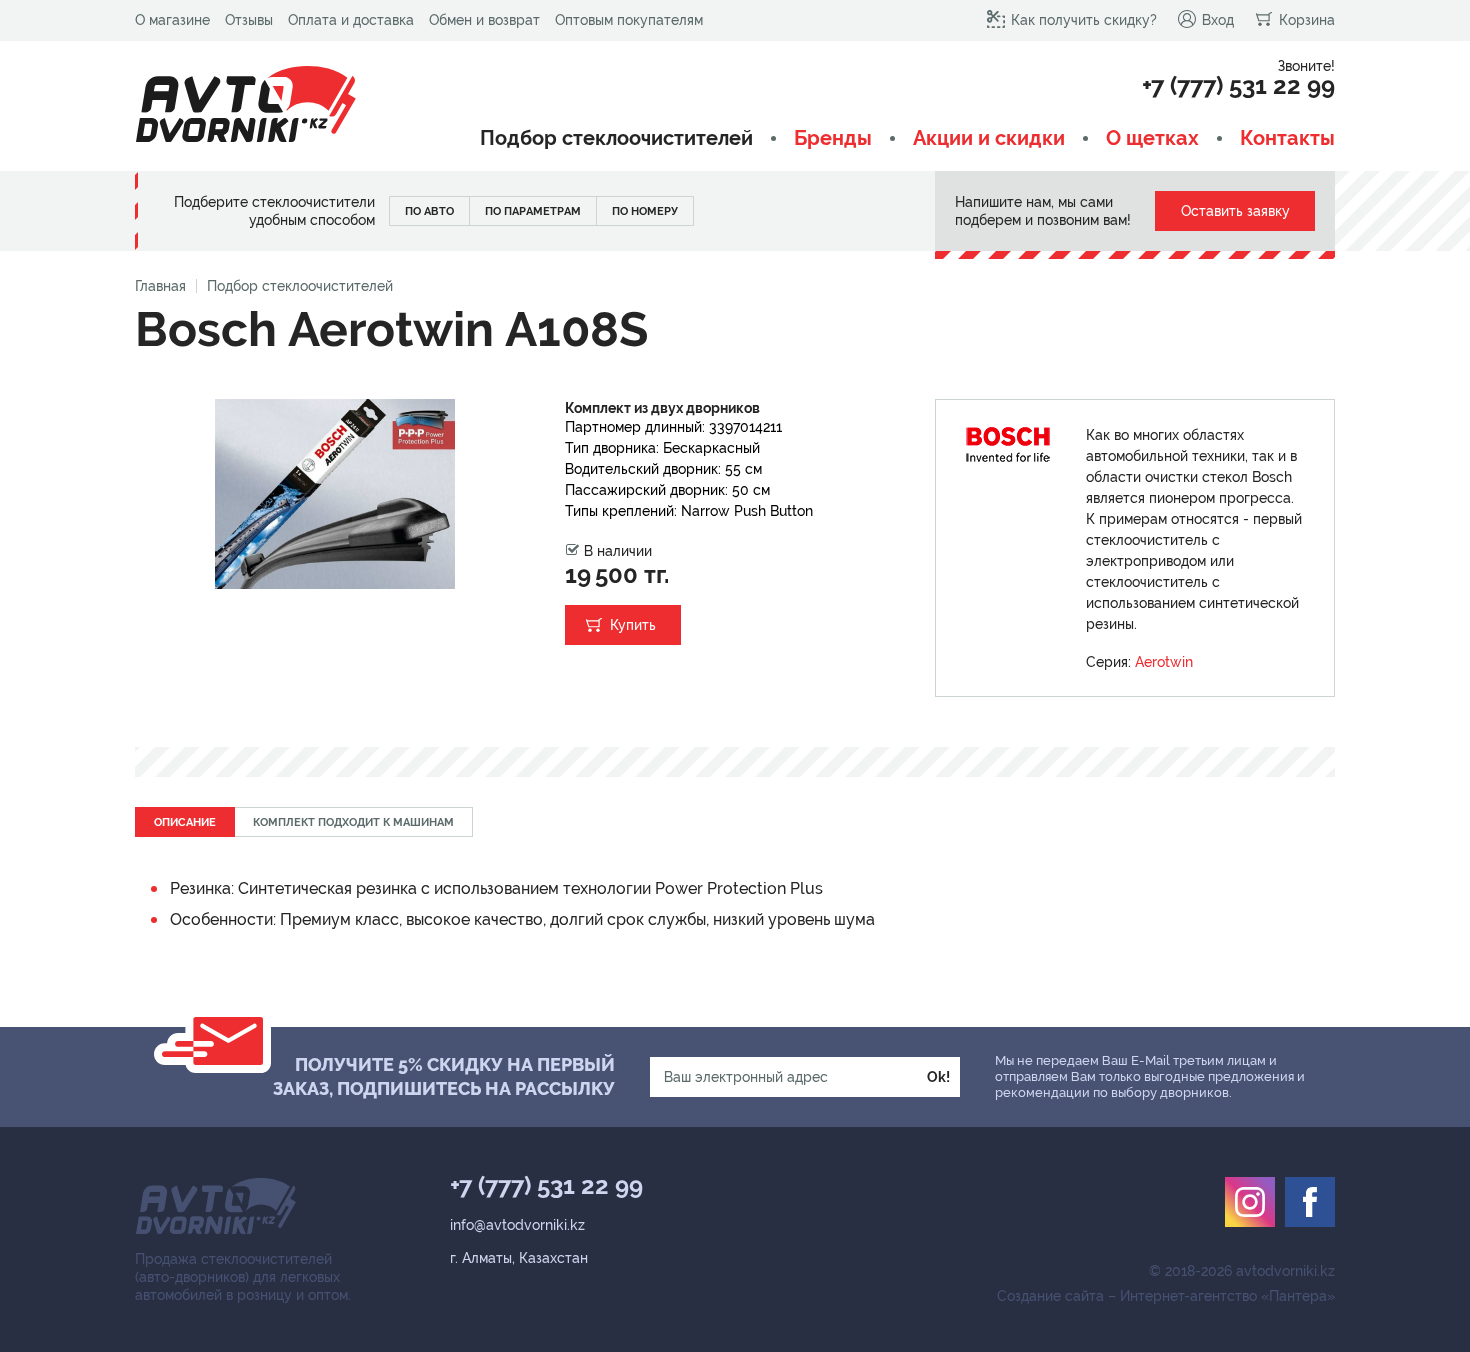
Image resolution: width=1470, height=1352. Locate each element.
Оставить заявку (1235, 211)
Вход (1218, 20)
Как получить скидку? (1084, 20)
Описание (185, 822)
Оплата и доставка (351, 20)
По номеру (645, 211)
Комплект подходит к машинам (353, 822)
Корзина (1307, 20)
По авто (429, 211)
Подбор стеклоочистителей (616, 138)
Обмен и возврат (484, 20)
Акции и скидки (989, 138)
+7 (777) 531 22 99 (1238, 86)
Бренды (833, 138)
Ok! (938, 1077)
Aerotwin (1164, 662)
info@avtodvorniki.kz (517, 1225)
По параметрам (533, 211)
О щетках (1152, 138)
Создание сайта (1050, 1296)
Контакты (1287, 138)
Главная (160, 286)
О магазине (172, 20)
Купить (633, 625)
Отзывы (249, 20)
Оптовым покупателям (629, 20)
